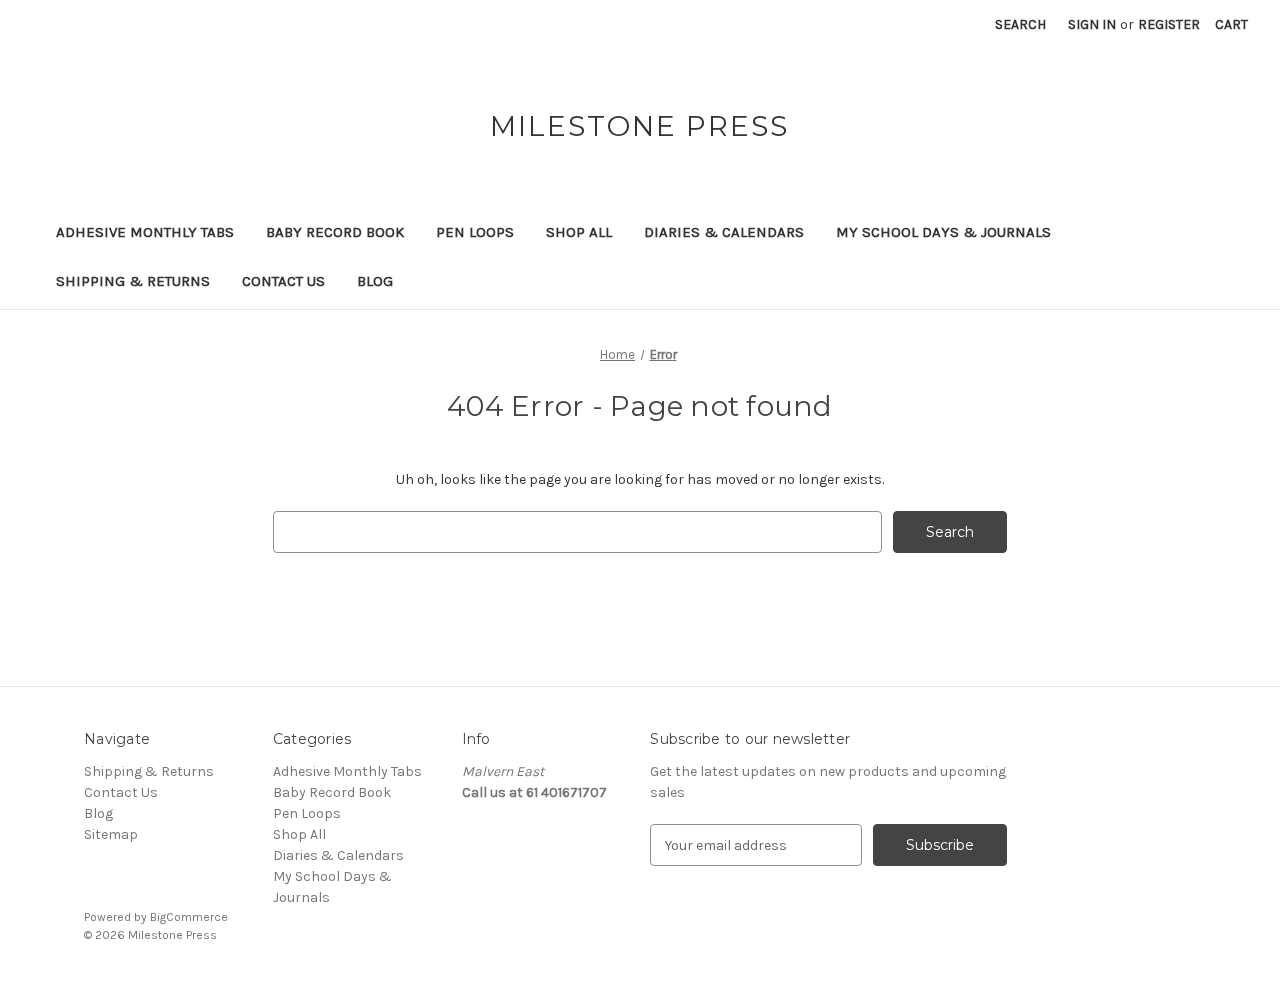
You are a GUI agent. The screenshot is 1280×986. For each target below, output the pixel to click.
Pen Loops (475, 232)
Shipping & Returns (133, 281)
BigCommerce (189, 917)
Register (1169, 24)
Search (1020, 24)
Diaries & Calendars (724, 232)
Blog (375, 281)
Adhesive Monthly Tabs (145, 232)
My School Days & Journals (943, 232)
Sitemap (111, 834)
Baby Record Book (335, 232)
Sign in (1092, 24)
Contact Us (283, 281)
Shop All (579, 232)
